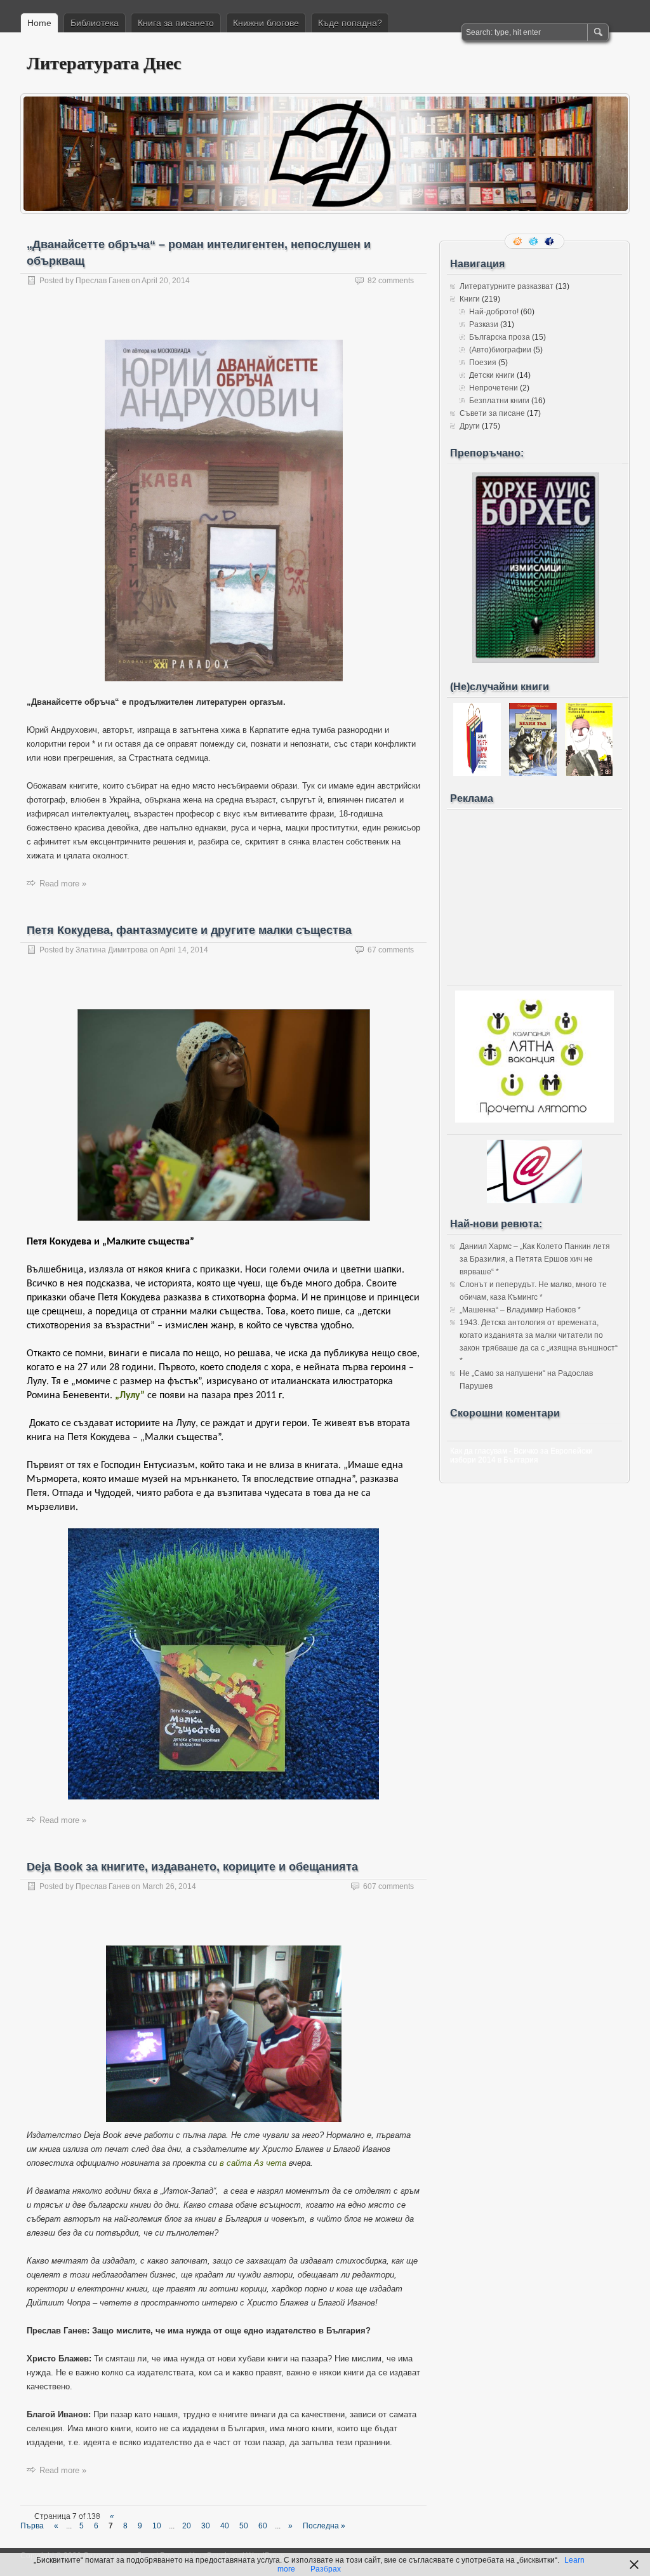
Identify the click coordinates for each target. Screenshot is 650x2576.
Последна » (324, 2526)
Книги (470, 299)
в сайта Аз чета (253, 2163)
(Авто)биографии (500, 350)
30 (206, 2526)
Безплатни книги (499, 401)
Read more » (63, 884)
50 (244, 2526)
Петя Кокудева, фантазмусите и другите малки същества (189, 930)
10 (157, 2526)
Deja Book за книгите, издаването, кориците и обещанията (192, 1867)
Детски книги (492, 375)
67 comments (391, 950)
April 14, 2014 (184, 950)
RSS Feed (519, 241)
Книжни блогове (266, 23)
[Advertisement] (534, 894)
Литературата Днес (104, 63)
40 (225, 2526)
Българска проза (500, 337)
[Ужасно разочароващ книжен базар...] (477, 773)
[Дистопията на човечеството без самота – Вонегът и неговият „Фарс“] (589, 773)
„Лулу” (130, 1396)
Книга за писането (176, 23)
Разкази (484, 324)
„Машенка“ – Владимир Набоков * (520, 1310)
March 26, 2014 (169, 1886)
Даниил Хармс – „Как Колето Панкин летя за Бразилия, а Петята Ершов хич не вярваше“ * (535, 1259)
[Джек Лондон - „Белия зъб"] (533, 773)
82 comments (391, 281)
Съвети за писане (492, 413)
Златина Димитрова (112, 950)
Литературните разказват (507, 286)
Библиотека (95, 23)
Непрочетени (494, 388)
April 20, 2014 (166, 281)
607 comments (388, 1886)
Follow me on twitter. (534, 241)
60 (263, 2526)
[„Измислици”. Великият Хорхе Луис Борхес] (536, 660)
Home (39, 23)
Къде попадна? (350, 23)
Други (470, 426)
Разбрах (326, 2569)
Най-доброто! (494, 312)
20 (187, 2526)
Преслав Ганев (103, 281)
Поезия (483, 363)
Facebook (550, 241)
